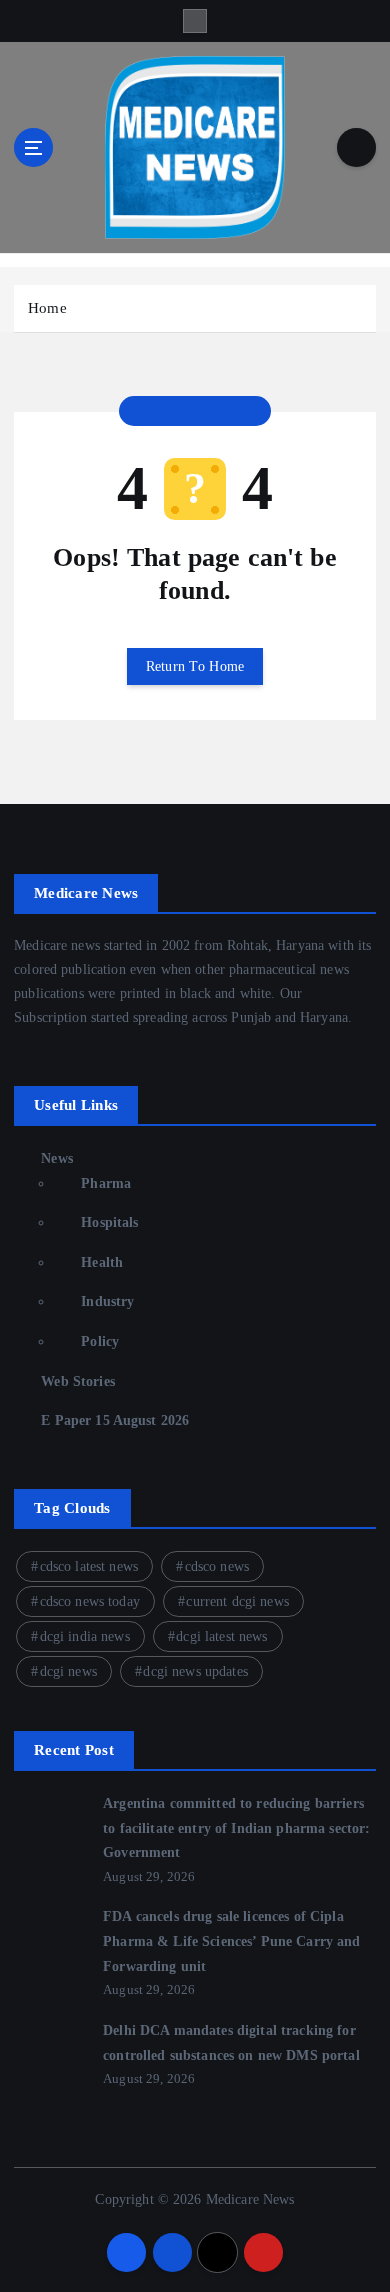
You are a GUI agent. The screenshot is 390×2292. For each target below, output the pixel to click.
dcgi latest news (221, 1636)
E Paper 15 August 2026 (115, 1420)
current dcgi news (237, 1601)
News (57, 1158)
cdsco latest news (89, 1566)
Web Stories (78, 1381)
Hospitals (109, 1222)
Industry (107, 1301)
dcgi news (68, 1671)
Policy (100, 1341)
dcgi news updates (195, 1671)
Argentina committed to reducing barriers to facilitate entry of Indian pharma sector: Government (236, 1827)
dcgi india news (85, 1636)
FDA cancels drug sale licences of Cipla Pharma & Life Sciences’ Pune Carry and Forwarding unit (231, 1940)
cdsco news (217, 1566)
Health (102, 1262)
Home (47, 308)
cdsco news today (90, 1601)
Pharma (106, 1183)
